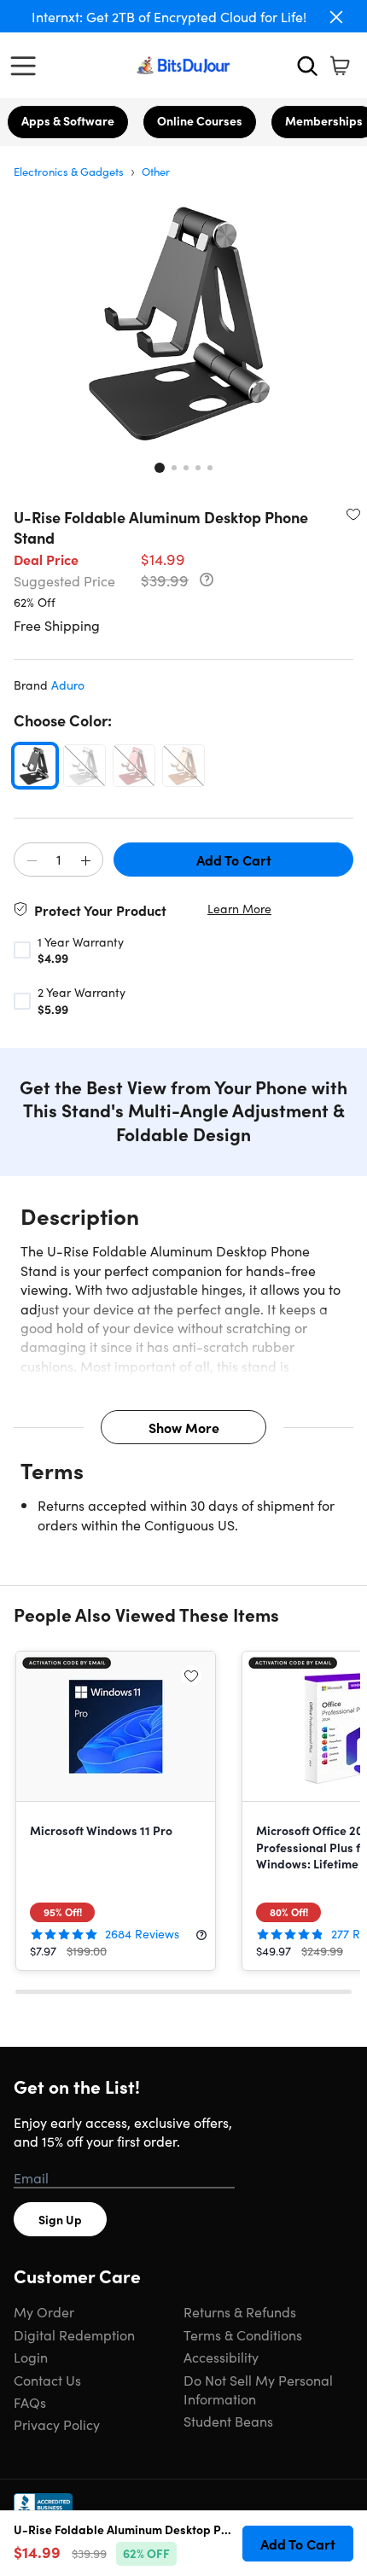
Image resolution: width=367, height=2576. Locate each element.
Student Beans (228, 2421)
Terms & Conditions (243, 2334)
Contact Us (47, 2380)
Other (156, 171)
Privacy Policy (57, 2424)
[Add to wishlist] (353, 514)
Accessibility (221, 2357)
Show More (184, 1427)
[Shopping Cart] (340, 66)
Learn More (239, 909)
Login (31, 2357)
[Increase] (85, 860)
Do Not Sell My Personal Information (258, 2389)
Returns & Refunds (240, 2311)
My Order (44, 2311)
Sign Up (60, 2219)
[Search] (307, 66)
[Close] (336, 17)
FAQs (30, 2402)
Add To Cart (234, 860)
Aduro (68, 685)
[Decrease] (32, 860)
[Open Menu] (27, 66)
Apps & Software (68, 120)
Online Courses (200, 120)
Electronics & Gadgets (69, 171)
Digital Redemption (74, 2334)
